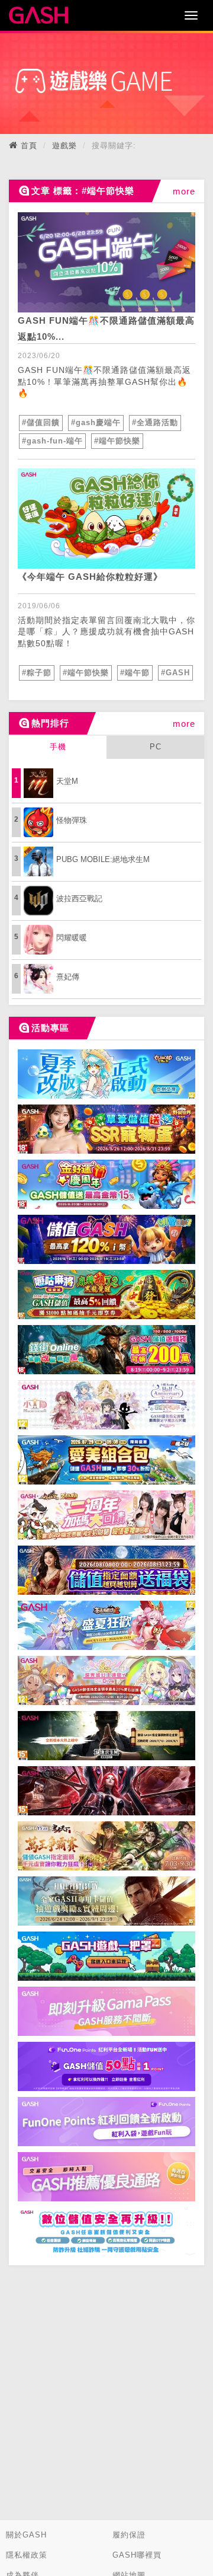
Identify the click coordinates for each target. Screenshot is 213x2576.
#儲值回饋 (41, 422)
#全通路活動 (155, 422)
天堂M (67, 781)
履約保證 (129, 2535)
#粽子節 (37, 673)
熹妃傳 (68, 977)
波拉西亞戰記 (79, 898)
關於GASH (26, 2535)
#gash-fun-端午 (52, 441)
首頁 (29, 146)
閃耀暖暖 (72, 938)
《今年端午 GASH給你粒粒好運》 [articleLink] (90, 577)
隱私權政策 (27, 2555)
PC (156, 747)
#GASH (175, 673)
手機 (58, 747)
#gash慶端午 (96, 422)
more (184, 191)
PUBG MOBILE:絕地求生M (103, 859)
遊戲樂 (64, 146)
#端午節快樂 (117, 441)
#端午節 (135, 673)
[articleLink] (106, 262)
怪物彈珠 (72, 820)
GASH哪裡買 (137, 2555)
